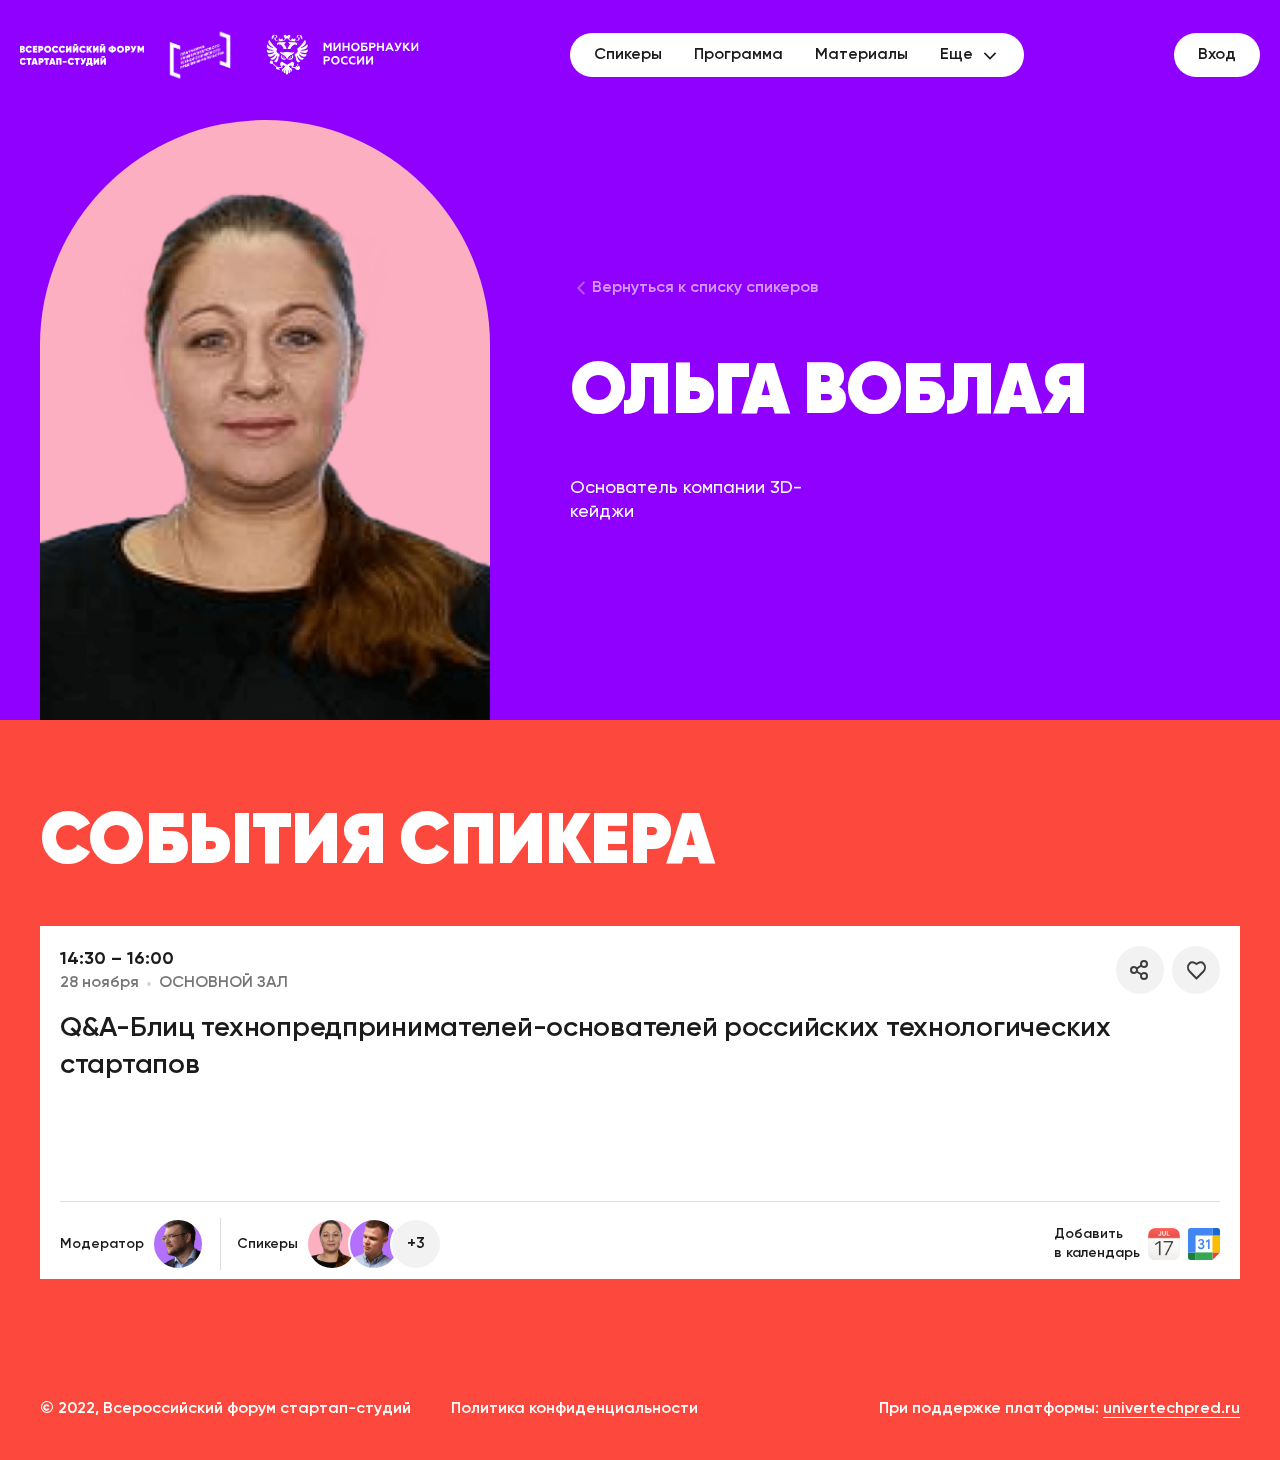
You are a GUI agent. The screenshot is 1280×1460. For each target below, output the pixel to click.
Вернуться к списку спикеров (705, 288)
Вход (1217, 55)
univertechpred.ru (1171, 1409)
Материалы (861, 55)
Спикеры (628, 55)
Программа (738, 55)
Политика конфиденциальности (574, 1409)
